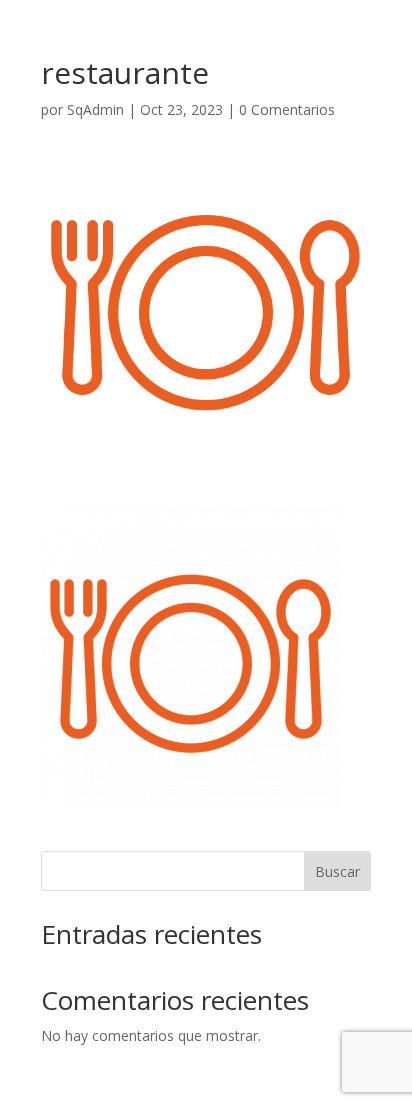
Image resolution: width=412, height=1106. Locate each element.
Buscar (337, 871)
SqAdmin (95, 109)
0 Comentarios (287, 109)
